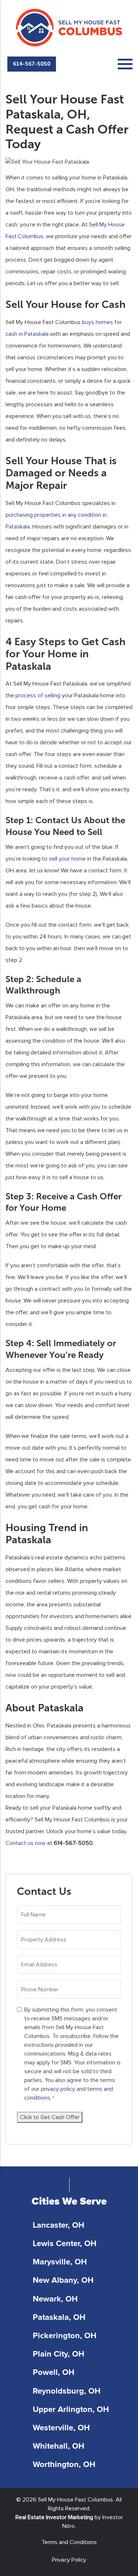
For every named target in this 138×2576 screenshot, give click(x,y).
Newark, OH (55, 2299)
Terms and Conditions (69, 2542)
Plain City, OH (59, 2354)
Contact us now (26, 1843)
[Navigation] (125, 64)
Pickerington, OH (65, 2336)
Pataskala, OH (59, 2318)
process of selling (38, 695)
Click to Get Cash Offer (50, 2117)
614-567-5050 (32, 64)
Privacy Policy (69, 2560)
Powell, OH (54, 2373)
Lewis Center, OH (65, 2244)
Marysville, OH (60, 2262)
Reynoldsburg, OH (67, 2391)
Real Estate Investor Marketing (54, 2517)
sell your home (67, 859)
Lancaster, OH (59, 2226)
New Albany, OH (63, 2281)
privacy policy (59, 2089)
